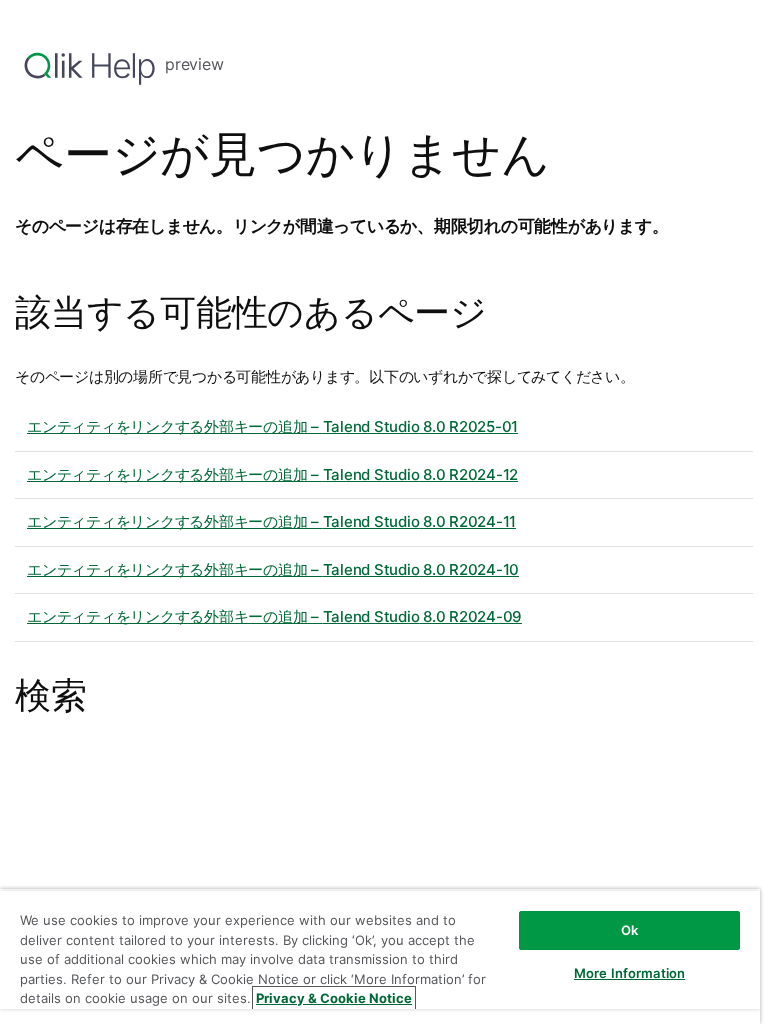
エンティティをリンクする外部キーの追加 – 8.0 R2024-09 (274, 616)
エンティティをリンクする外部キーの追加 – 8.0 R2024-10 (273, 569)
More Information (629, 973)
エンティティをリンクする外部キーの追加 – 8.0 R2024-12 (272, 474)
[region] (380, 956)
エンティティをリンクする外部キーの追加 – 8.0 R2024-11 (271, 521)
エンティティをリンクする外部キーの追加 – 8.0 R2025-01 (272, 426)
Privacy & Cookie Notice (334, 998)
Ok (629, 930)
